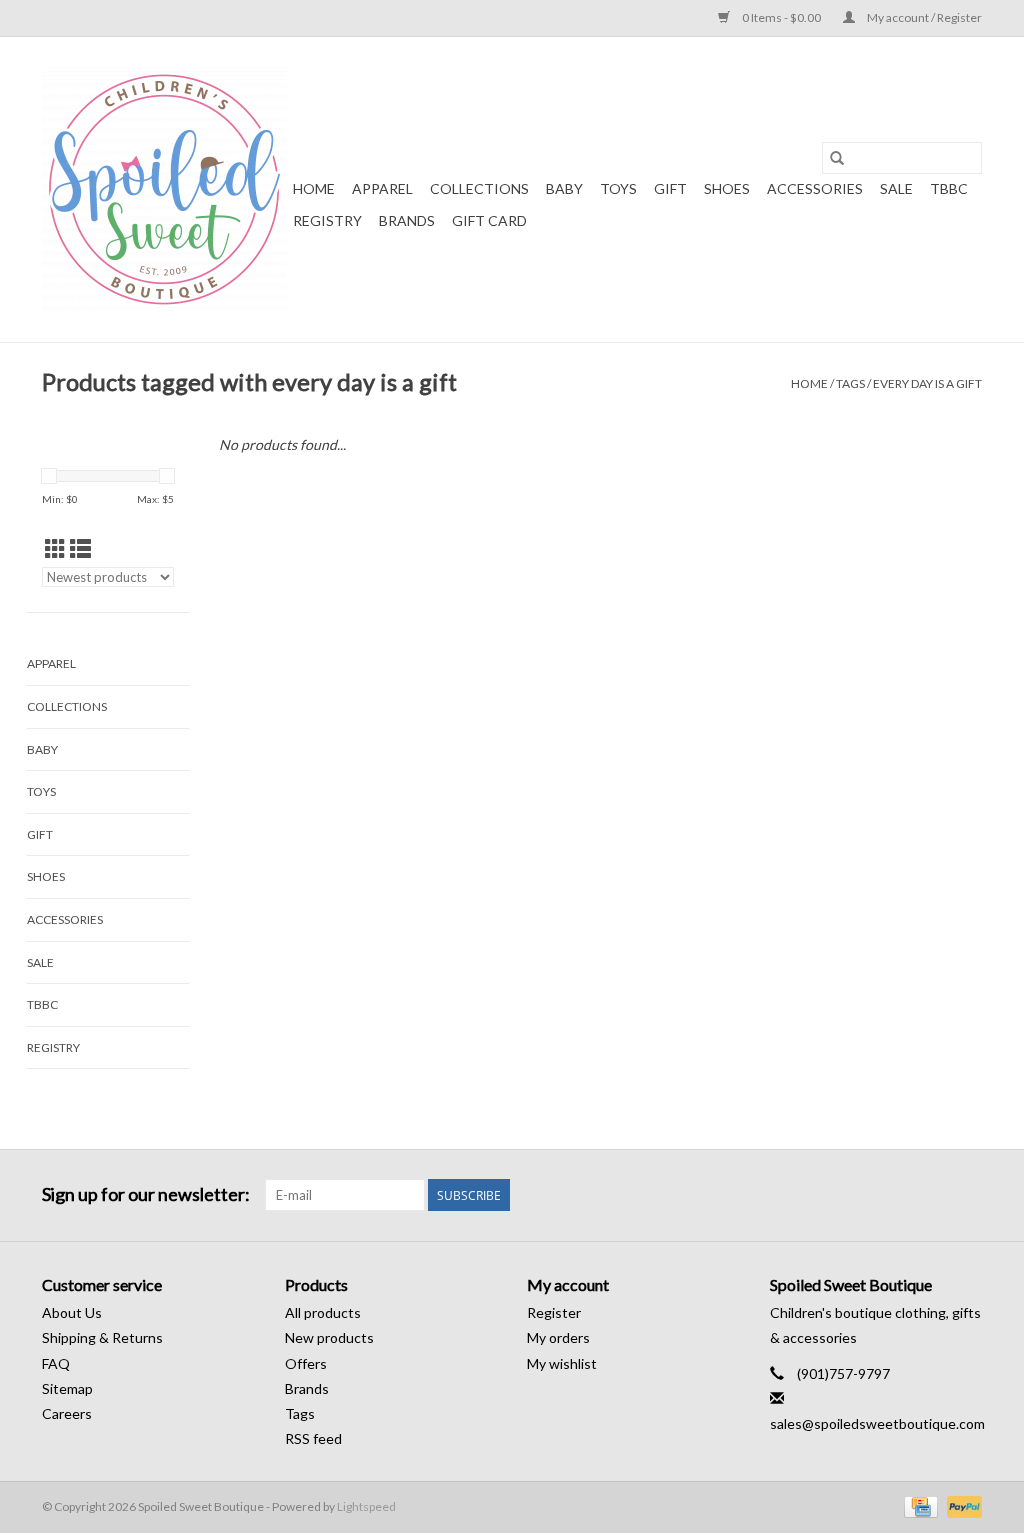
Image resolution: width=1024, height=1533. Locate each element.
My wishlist (562, 1363)
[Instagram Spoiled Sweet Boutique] (966, 1195)
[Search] (837, 158)
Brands (407, 220)
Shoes (727, 188)
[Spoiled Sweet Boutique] (164, 189)
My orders (558, 1337)
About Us (72, 1312)
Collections (479, 188)
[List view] (80, 548)
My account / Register (923, 17)
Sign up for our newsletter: (146, 1194)
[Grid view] (55, 548)
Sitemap (67, 1388)
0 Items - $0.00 (781, 17)
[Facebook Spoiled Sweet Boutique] (931, 1195)
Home (314, 188)
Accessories (815, 188)
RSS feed (313, 1438)
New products (329, 1337)
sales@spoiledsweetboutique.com (877, 1423)
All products (323, 1312)
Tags (850, 383)
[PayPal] (961, 1505)
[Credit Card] (918, 1505)
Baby (564, 188)
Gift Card (489, 220)
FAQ (56, 1363)
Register (554, 1312)
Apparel (382, 188)
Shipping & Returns (102, 1337)
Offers (306, 1363)
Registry (327, 220)
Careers (67, 1413)
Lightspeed (366, 1506)
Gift (670, 188)
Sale (896, 188)
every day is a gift (927, 383)
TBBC (949, 188)
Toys (618, 188)
